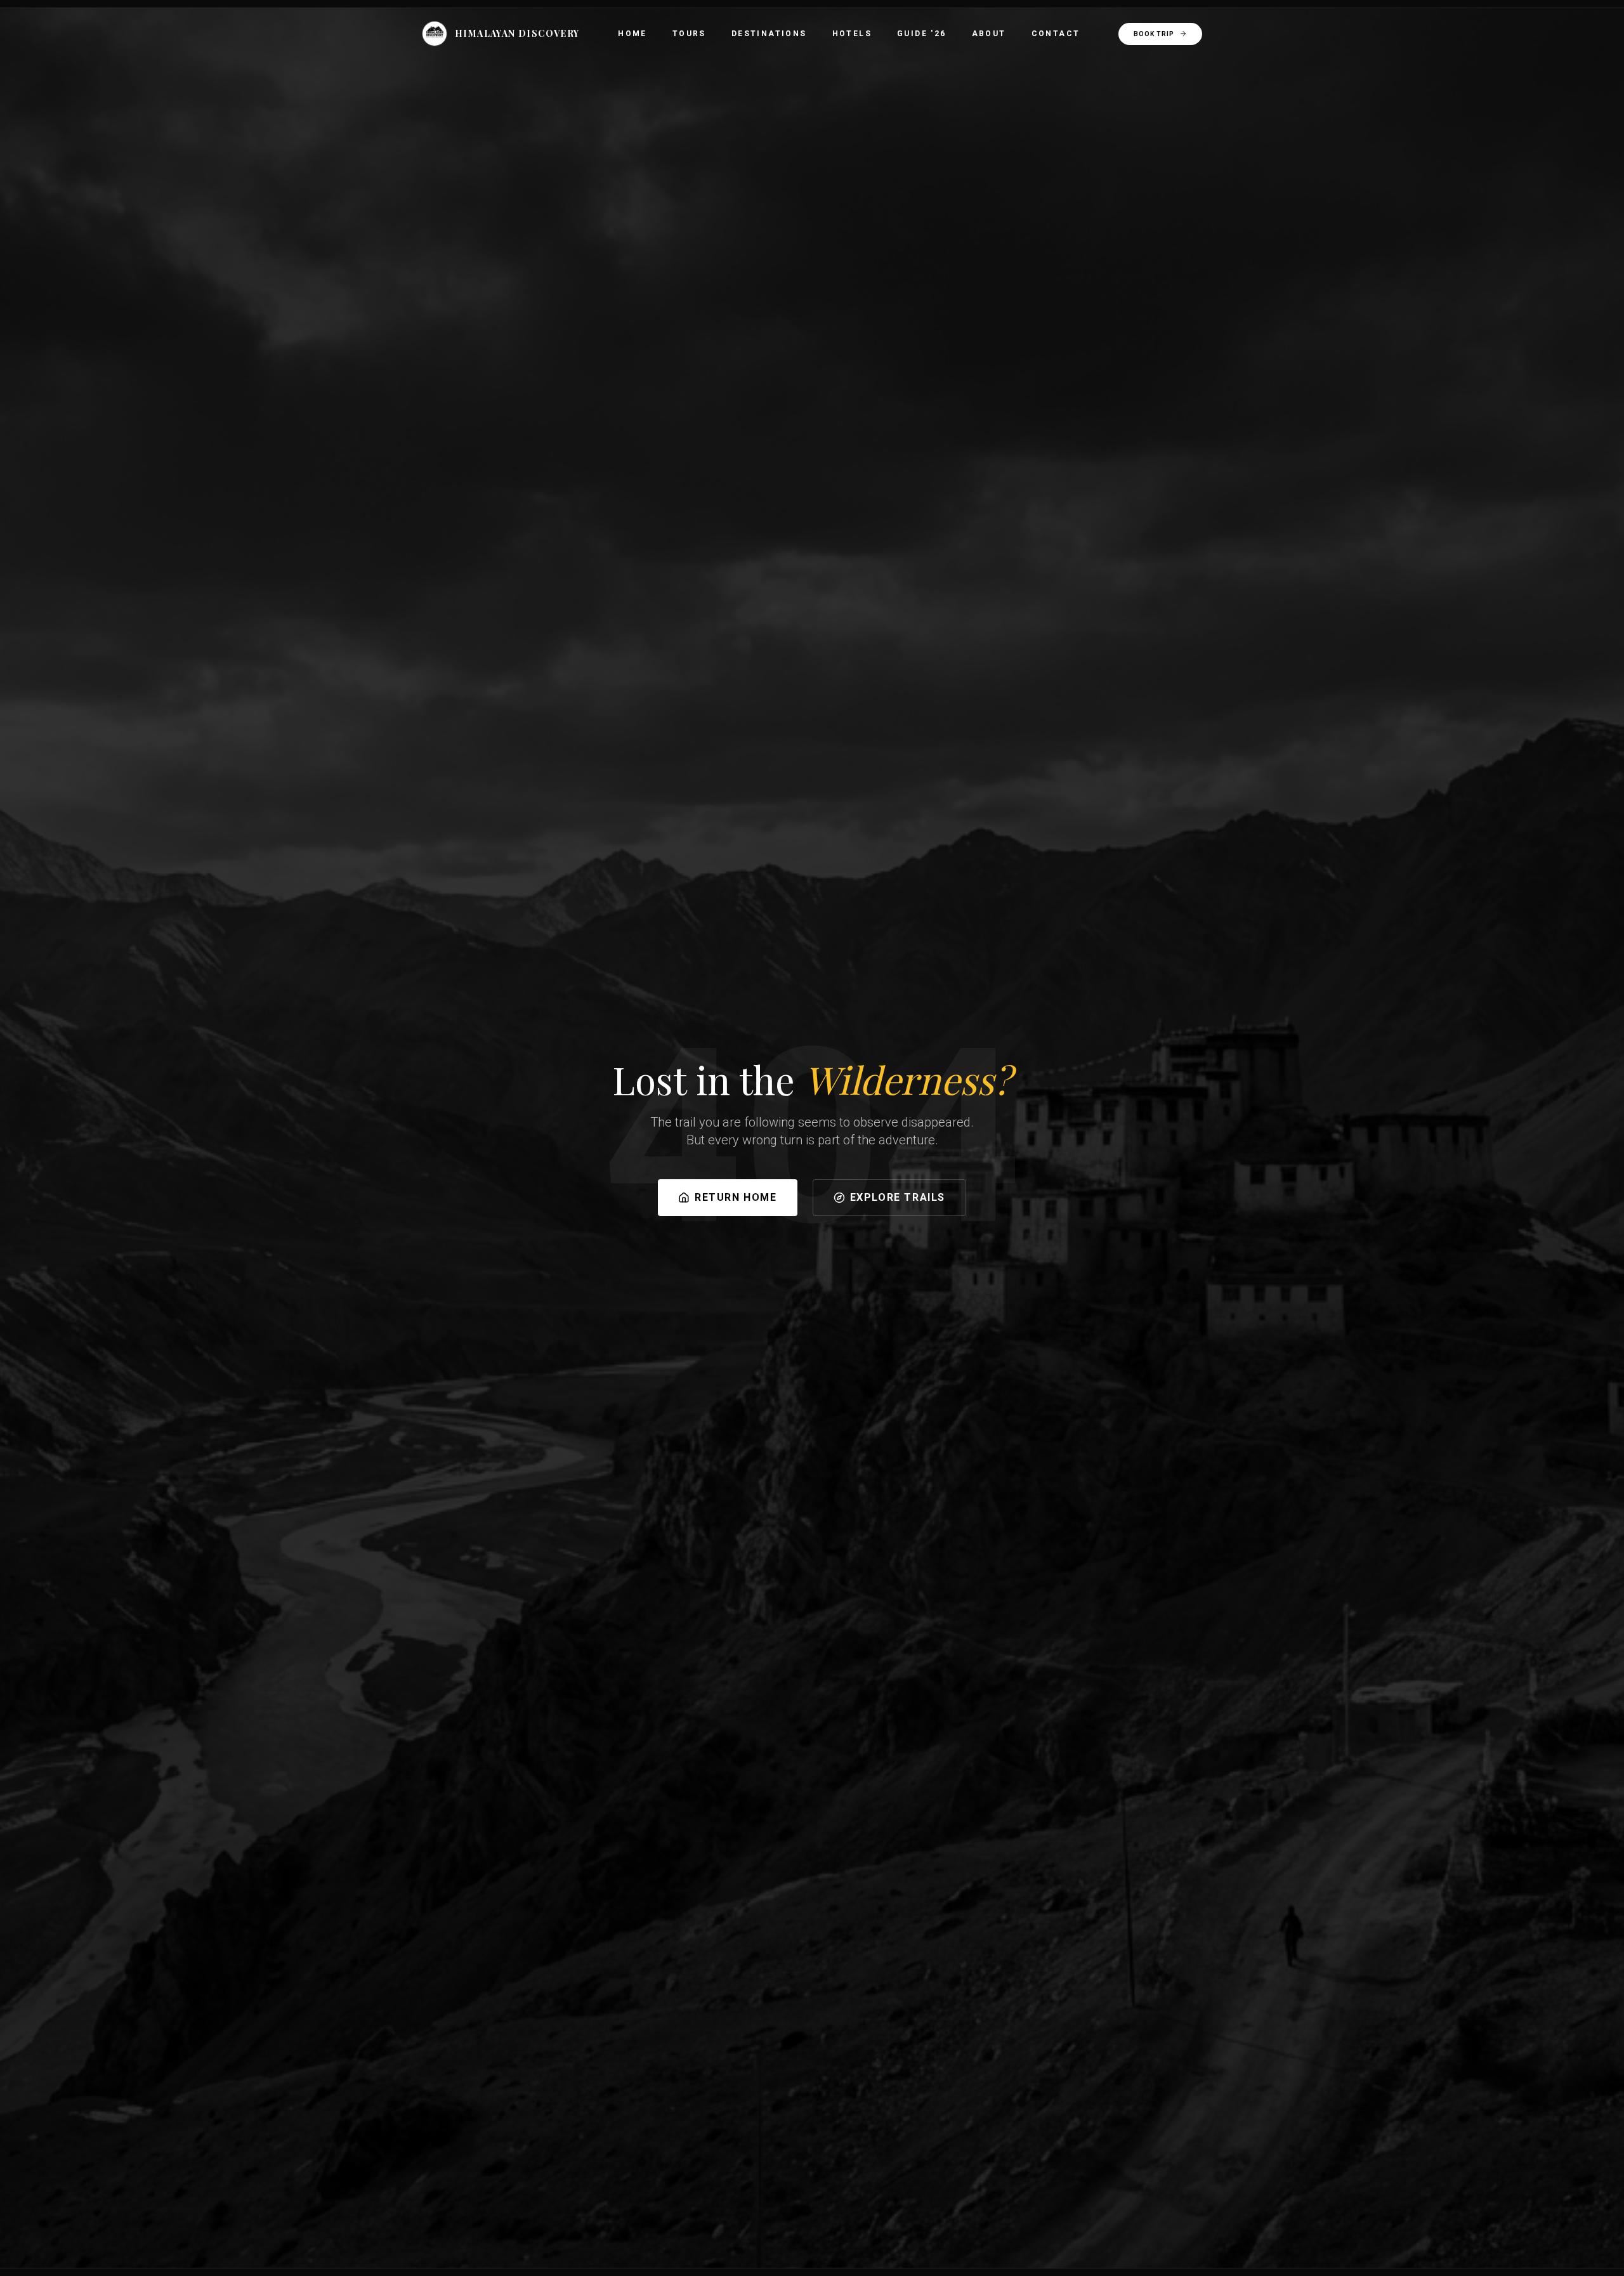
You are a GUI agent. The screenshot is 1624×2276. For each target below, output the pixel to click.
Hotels (852, 34)
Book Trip (1154, 34)
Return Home (736, 1197)
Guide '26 (922, 34)
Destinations (769, 34)
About (989, 34)
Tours (689, 34)
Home (632, 34)
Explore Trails (898, 1197)
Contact (1056, 34)
